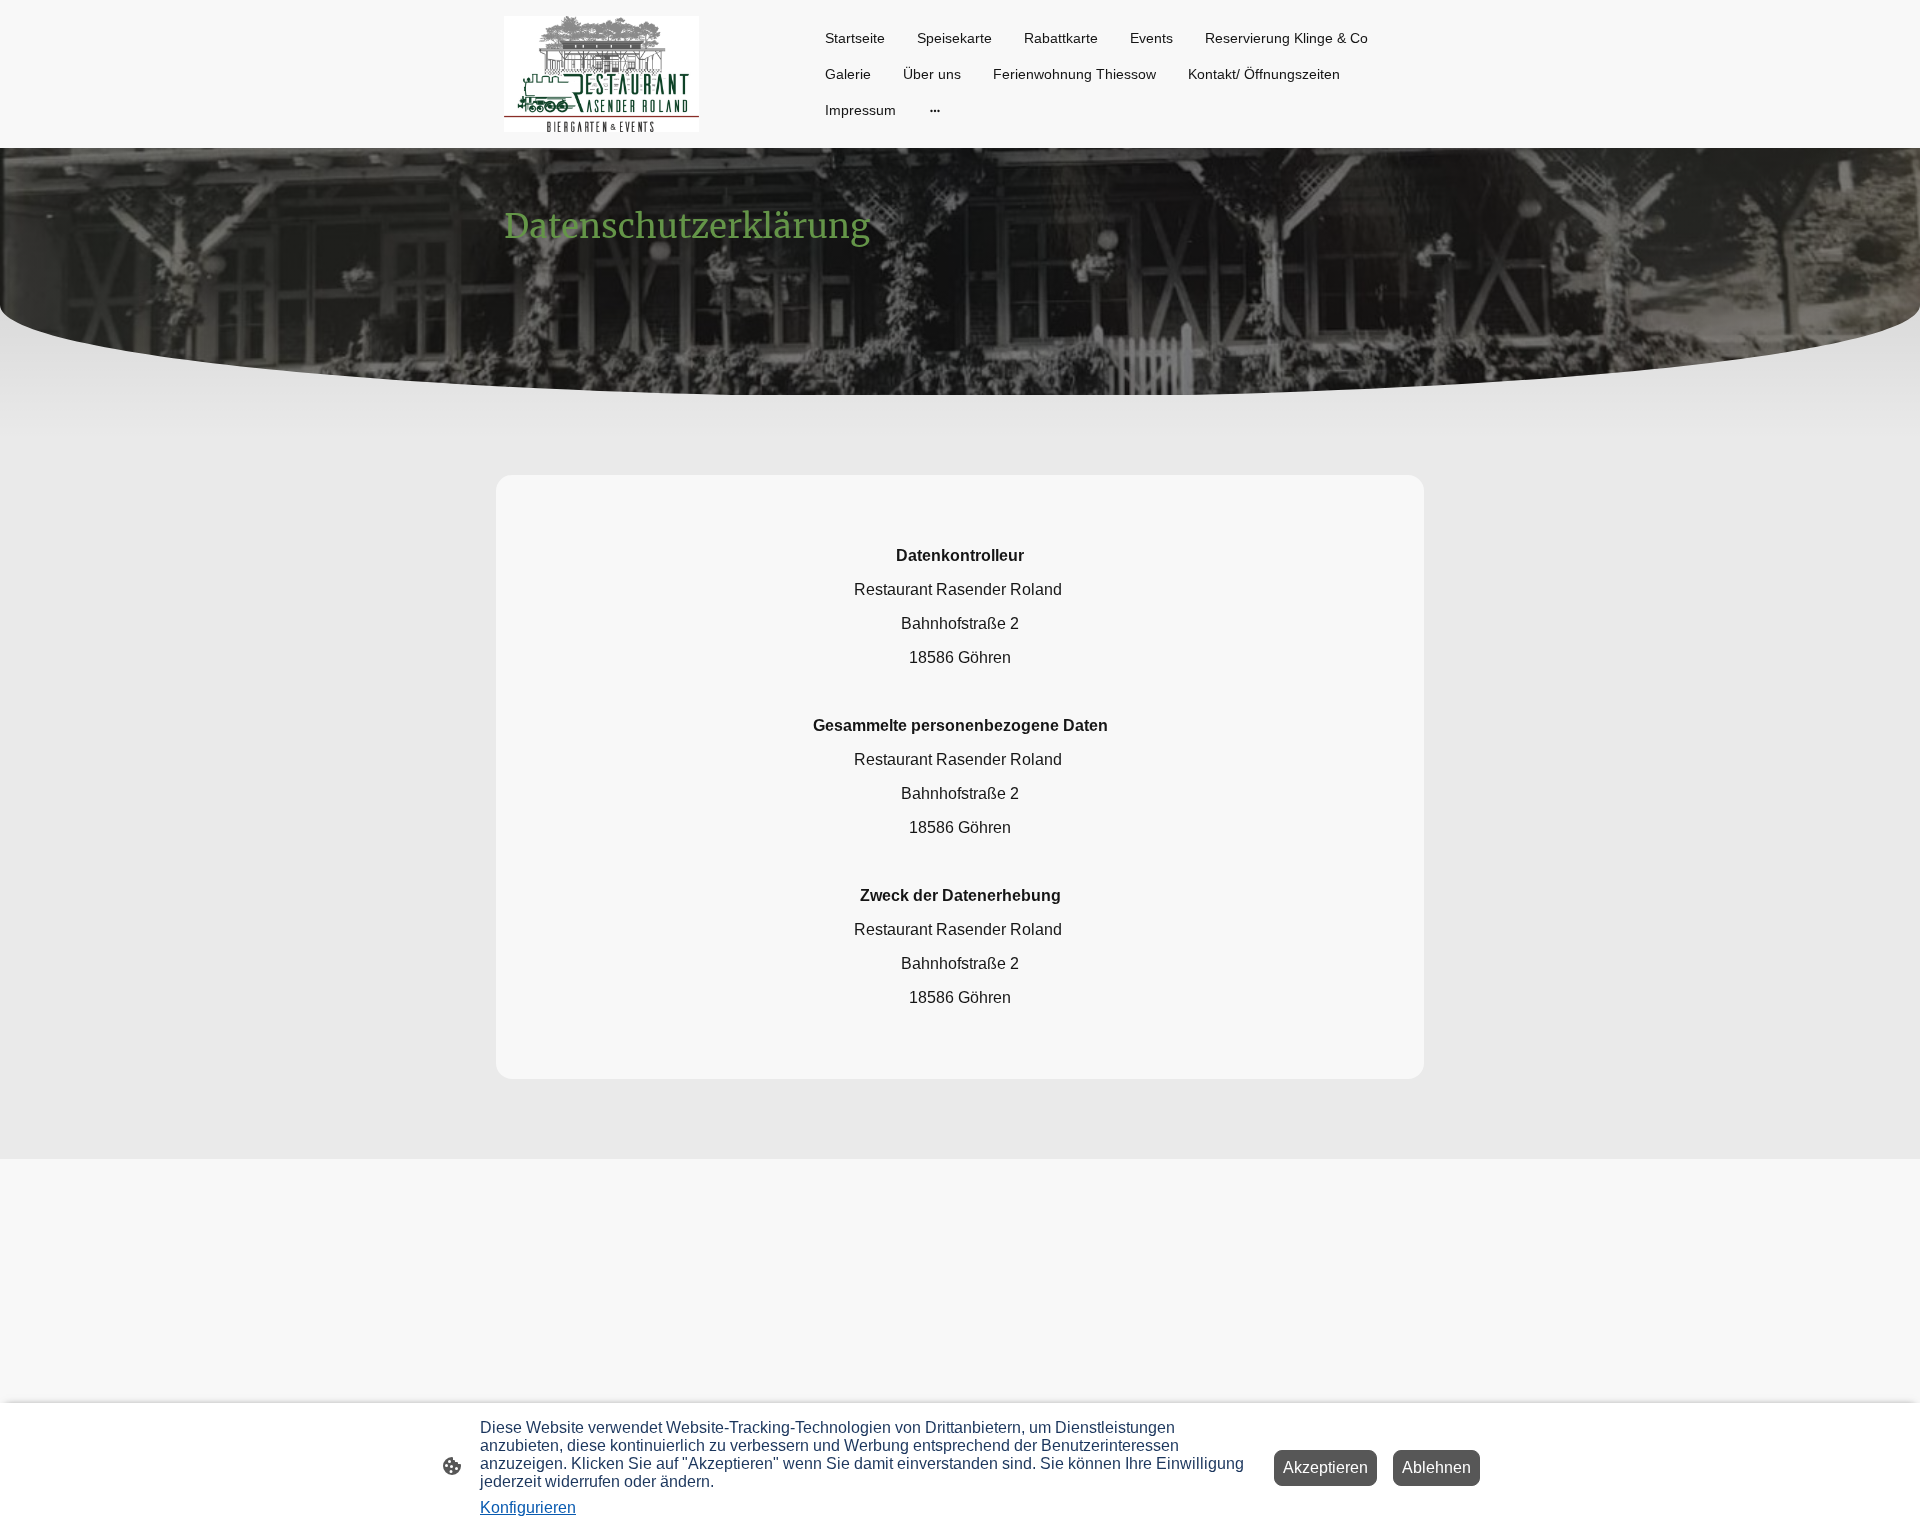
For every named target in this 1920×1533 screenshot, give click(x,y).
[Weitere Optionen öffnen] (935, 110)
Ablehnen (1436, 1467)
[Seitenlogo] (601, 74)
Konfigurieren (528, 1507)
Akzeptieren (1325, 1467)
